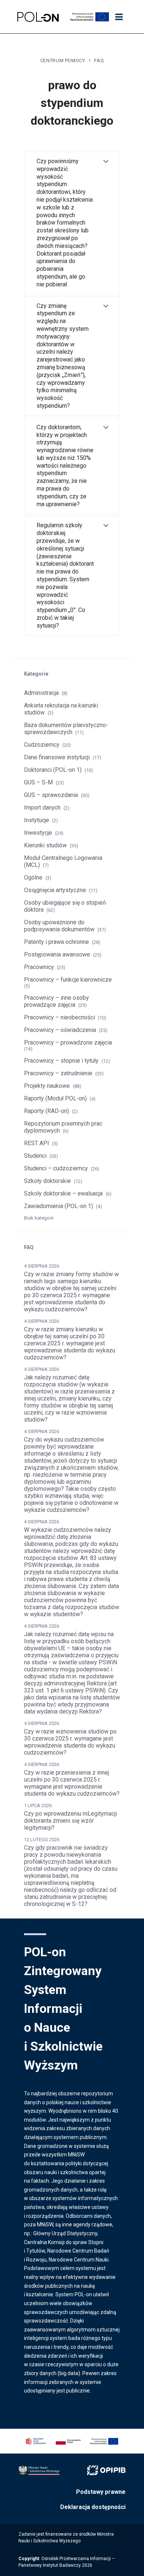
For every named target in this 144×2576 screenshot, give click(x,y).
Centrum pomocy (63, 60)
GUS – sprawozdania (51, 795)
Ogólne (33, 877)
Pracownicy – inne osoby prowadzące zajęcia (56, 1001)
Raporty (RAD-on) (47, 1111)
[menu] (119, 17)
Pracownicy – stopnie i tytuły (61, 1061)
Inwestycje (38, 833)
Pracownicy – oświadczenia (60, 1030)
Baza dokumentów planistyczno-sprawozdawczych (66, 729)
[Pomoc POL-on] (38, 17)
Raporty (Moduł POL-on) (55, 1098)
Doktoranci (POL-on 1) (53, 770)
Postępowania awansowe (57, 954)
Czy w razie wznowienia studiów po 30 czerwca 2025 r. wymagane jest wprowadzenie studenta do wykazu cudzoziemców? (70, 1742)
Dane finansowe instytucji (57, 757)
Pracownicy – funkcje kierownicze (68, 980)
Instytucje (37, 820)
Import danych (42, 808)
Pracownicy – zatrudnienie (58, 1073)
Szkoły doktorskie (47, 1181)
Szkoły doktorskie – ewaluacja (63, 1193)
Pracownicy (39, 967)
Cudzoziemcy (42, 745)
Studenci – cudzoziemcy (56, 1168)
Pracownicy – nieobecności (59, 1017)
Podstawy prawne (101, 2492)
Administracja (41, 693)
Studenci (35, 1156)
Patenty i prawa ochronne (56, 942)
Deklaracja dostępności (93, 2507)
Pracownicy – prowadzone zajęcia (68, 1042)
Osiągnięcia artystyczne (55, 890)
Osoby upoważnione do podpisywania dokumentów (59, 926)
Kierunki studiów (45, 845)
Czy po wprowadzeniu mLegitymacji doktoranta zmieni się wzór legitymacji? (71, 1821)
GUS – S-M (38, 782)
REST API (37, 1143)
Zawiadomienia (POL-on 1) (59, 1206)
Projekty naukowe (47, 1086)
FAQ (99, 60)
